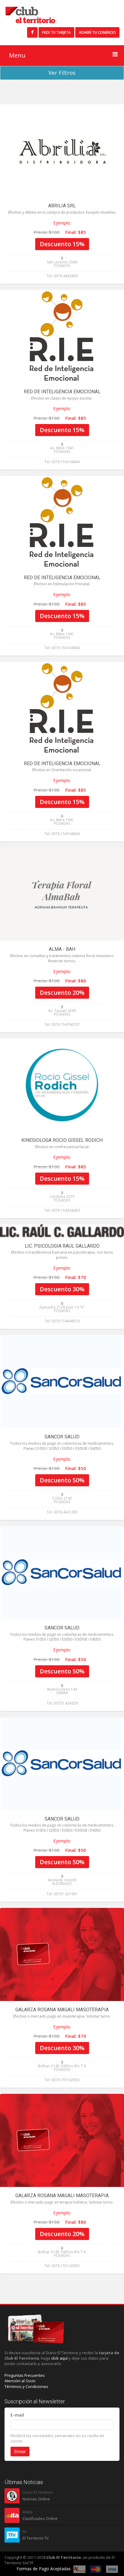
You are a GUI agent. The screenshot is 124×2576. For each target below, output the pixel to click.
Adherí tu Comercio (97, 32)
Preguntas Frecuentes (25, 2375)
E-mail (17, 2415)
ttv (25, 2532)
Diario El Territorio (38, 2492)
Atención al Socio (20, 2381)
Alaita (28, 2512)
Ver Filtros (62, 73)
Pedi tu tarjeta (56, 32)
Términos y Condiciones (26, 2386)
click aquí (59, 2358)
